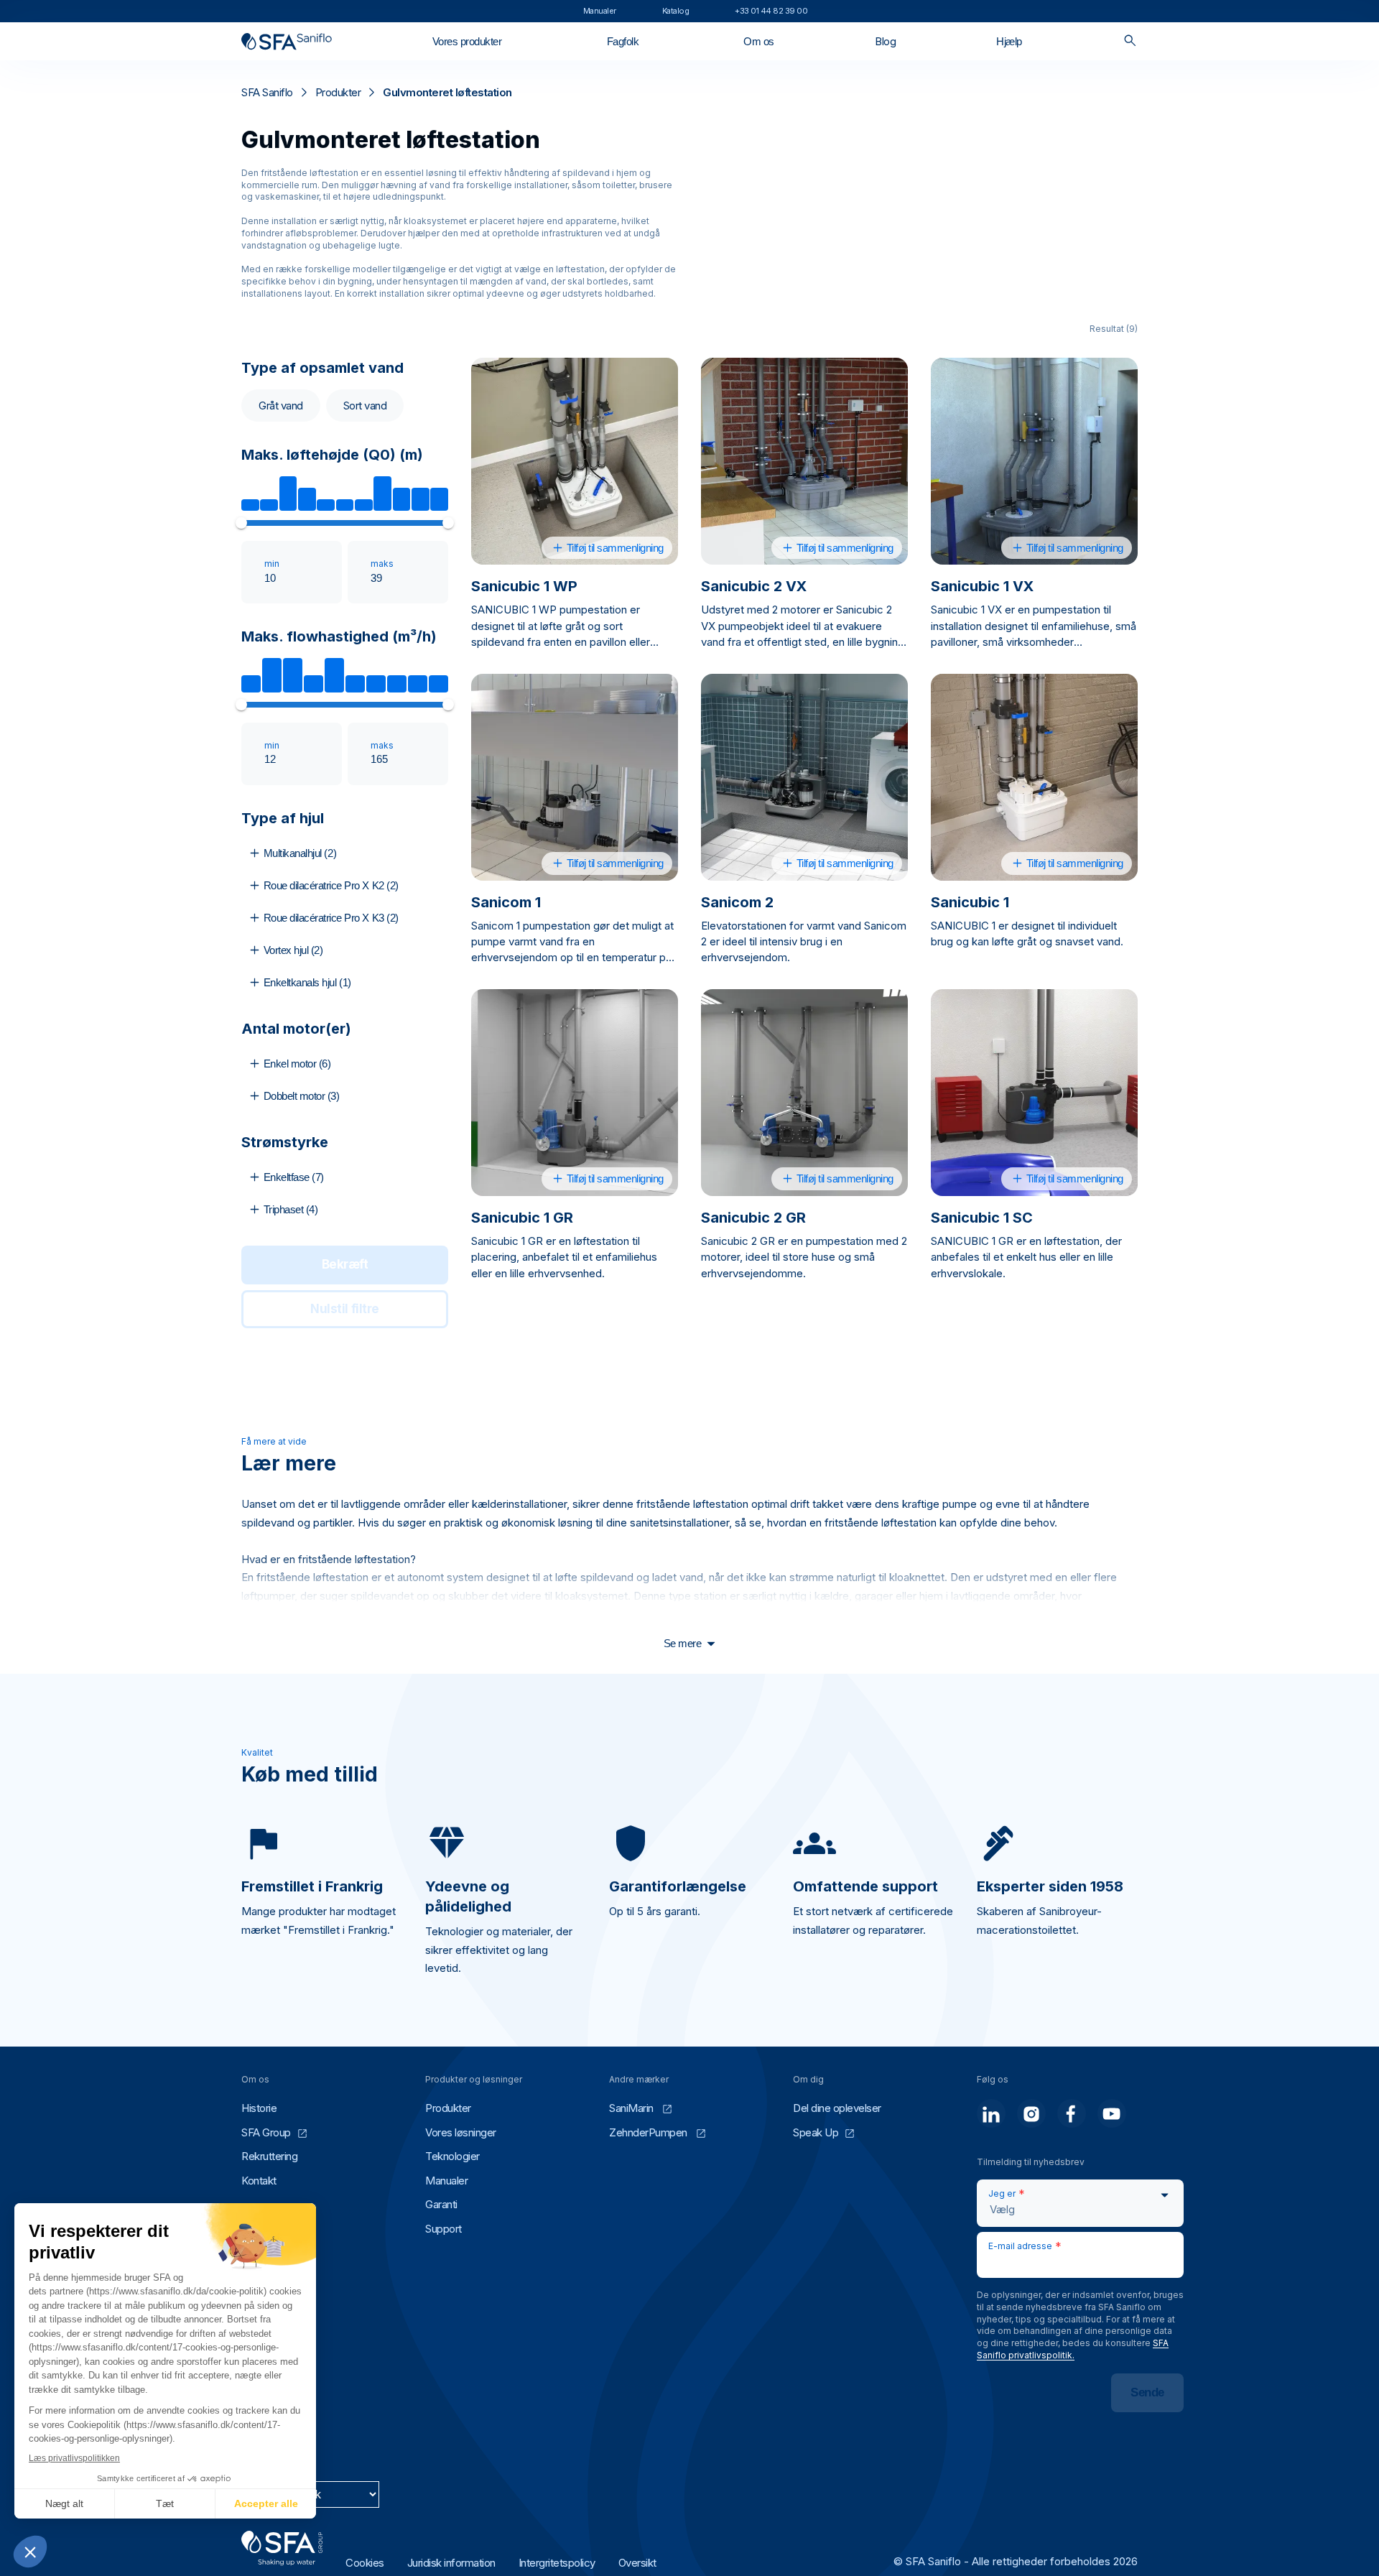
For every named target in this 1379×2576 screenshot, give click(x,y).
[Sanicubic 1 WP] (575, 461)
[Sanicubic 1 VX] (1034, 461)
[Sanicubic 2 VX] (804, 461)
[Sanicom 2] (804, 777)
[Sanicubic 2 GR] (804, 1093)
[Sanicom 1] (575, 777)
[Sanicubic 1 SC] (1034, 1093)
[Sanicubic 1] (1034, 777)
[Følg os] (991, 2113)
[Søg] (1130, 41)
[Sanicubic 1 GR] (575, 1093)
